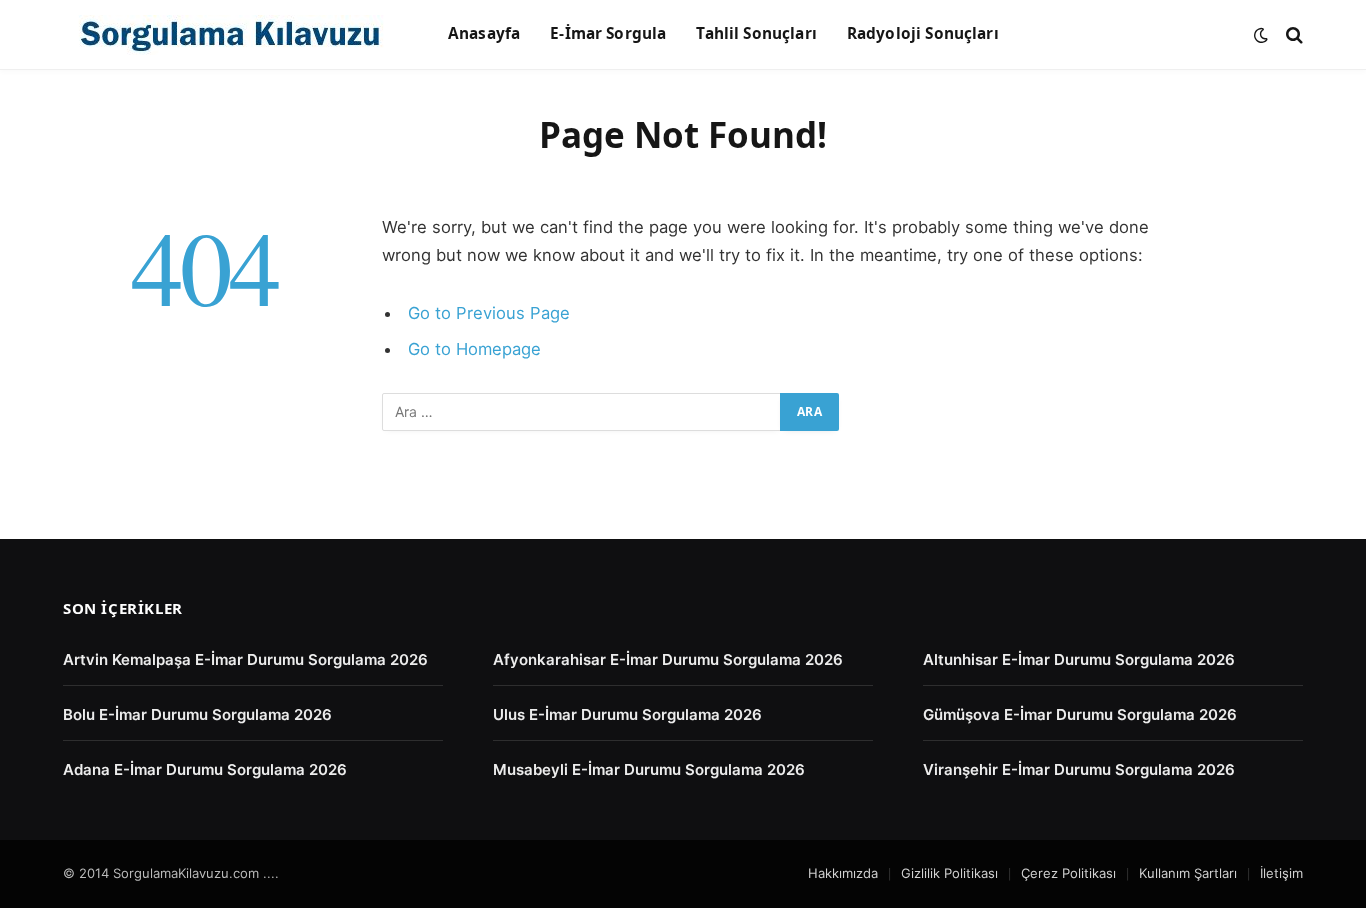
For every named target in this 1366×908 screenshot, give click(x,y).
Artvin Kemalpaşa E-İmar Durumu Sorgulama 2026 (245, 659)
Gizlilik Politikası (949, 873)
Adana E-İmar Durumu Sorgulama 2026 (205, 769)
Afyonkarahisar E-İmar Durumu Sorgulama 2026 (668, 659)
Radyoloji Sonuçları (923, 33)
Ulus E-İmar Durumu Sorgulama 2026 (627, 714)
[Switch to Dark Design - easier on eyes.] (1261, 35)
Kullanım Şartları (1188, 873)
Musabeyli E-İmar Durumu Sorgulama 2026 (649, 769)
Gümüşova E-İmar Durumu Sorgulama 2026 (1080, 714)
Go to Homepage (474, 349)
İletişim (1281, 873)
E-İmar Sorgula (608, 33)
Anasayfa (484, 33)
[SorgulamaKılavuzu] (230, 35)
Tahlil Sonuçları (756, 33)
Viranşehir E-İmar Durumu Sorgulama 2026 (1079, 769)
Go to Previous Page (489, 313)
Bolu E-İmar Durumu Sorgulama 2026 (197, 714)
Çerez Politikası (1068, 873)
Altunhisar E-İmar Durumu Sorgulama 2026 (1079, 659)
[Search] (1292, 34)
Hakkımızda (843, 873)
